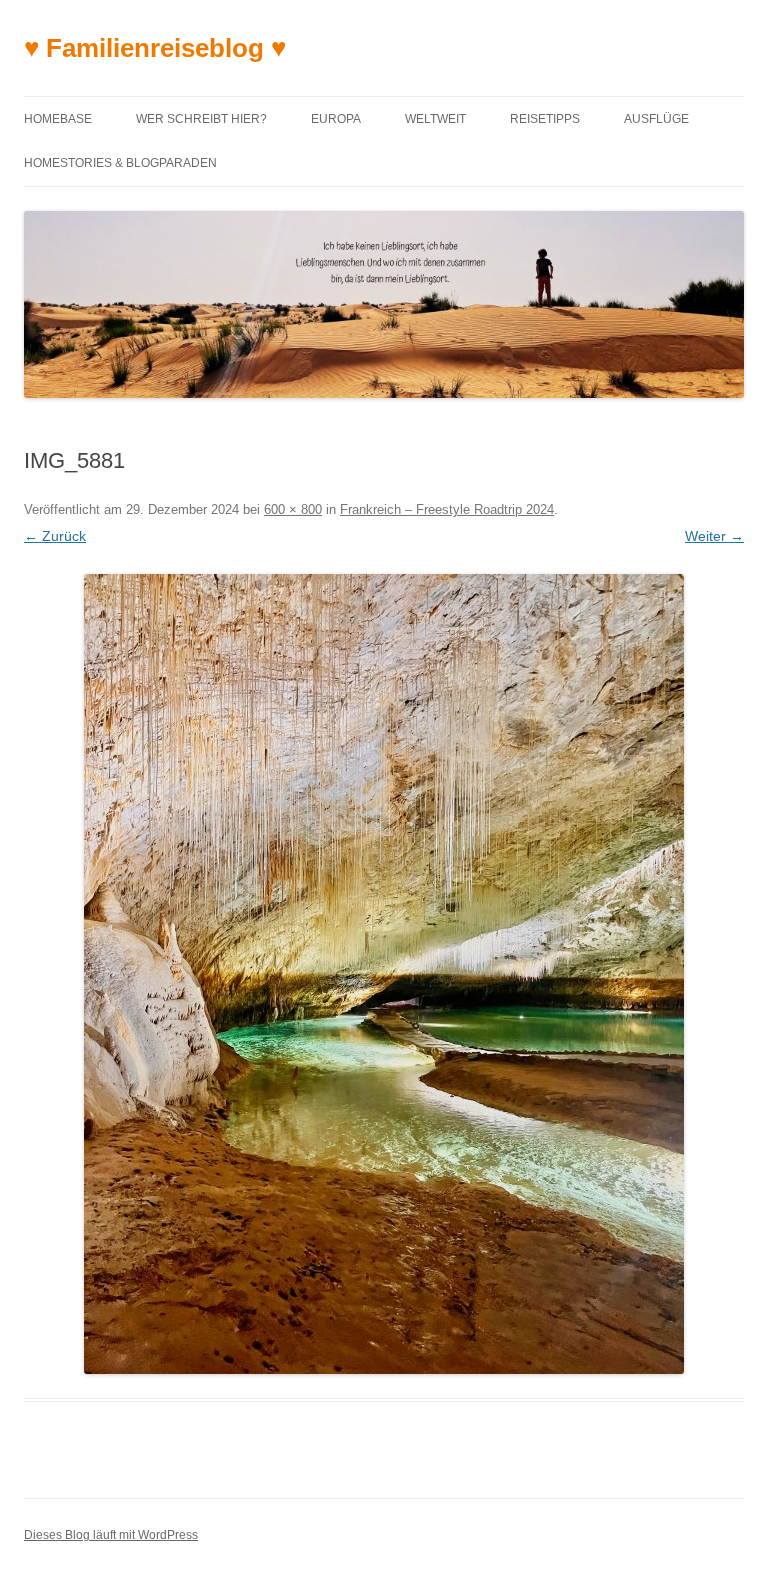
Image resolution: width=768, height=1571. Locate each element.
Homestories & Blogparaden (120, 163)
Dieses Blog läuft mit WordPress (111, 1535)
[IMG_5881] (384, 974)
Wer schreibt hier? (201, 119)
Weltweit (435, 119)
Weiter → (714, 536)
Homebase (58, 119)
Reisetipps (545, 119)
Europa (336, 119)
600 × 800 (293, 509)
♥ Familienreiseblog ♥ (155, 48)
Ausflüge (656, 119)
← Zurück (55, 536)
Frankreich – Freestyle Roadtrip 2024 (447, 509)
